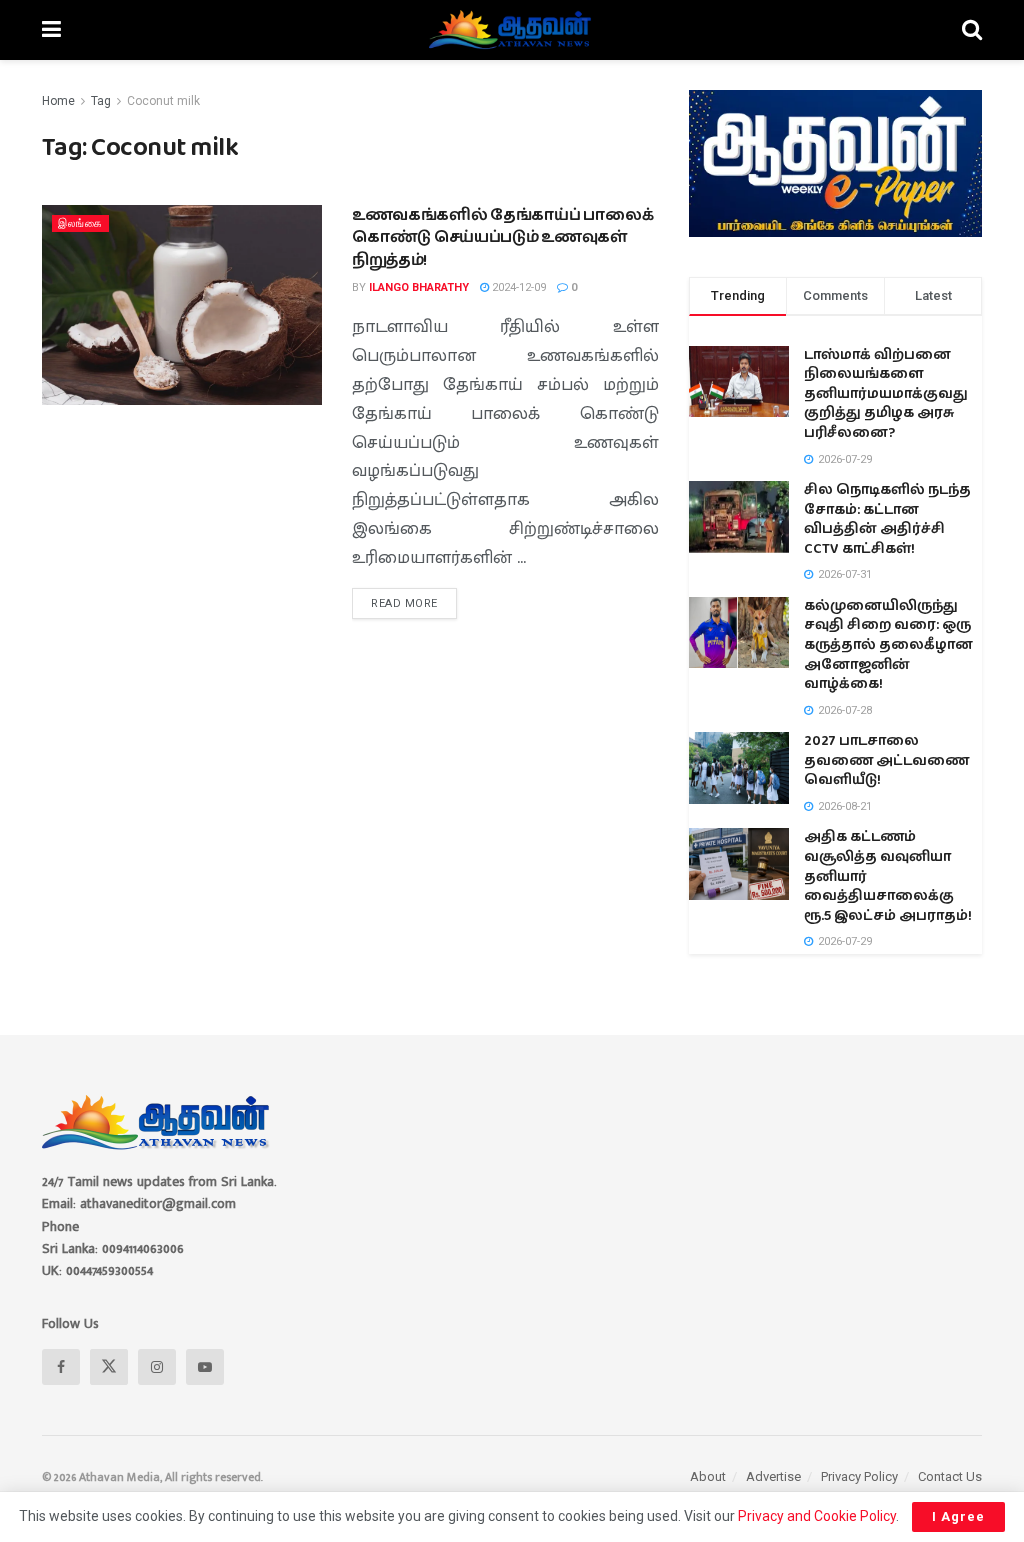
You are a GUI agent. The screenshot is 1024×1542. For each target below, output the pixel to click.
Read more (414, 599)
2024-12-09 (517, 287)
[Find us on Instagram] (157, 1367)
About (708, 1476)
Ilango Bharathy (419, 287)
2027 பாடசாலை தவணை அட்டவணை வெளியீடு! (886, 760)
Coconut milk (163, 101)
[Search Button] (972, 30)
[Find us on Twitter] (109, 1367)
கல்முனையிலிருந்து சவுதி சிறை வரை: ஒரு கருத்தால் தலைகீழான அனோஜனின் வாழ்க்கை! (888, 645)
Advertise (773, 1476)
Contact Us (950, 1476)
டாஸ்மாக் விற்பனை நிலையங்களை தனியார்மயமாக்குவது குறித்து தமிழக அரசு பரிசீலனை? (886, 394)
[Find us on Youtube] (205, 1367)
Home (58, 101)
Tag (101, 101)
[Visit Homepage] (511, 30)
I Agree (958, 1516)
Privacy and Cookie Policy (817, 1516)
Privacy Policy (859, 1476)
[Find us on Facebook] (61, 1367)
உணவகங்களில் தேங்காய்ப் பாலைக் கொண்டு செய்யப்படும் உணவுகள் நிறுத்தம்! (502, 238)
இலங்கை (80, 223)
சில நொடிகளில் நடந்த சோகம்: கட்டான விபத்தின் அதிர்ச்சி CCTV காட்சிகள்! (887, 519)
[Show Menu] (51, 30)
